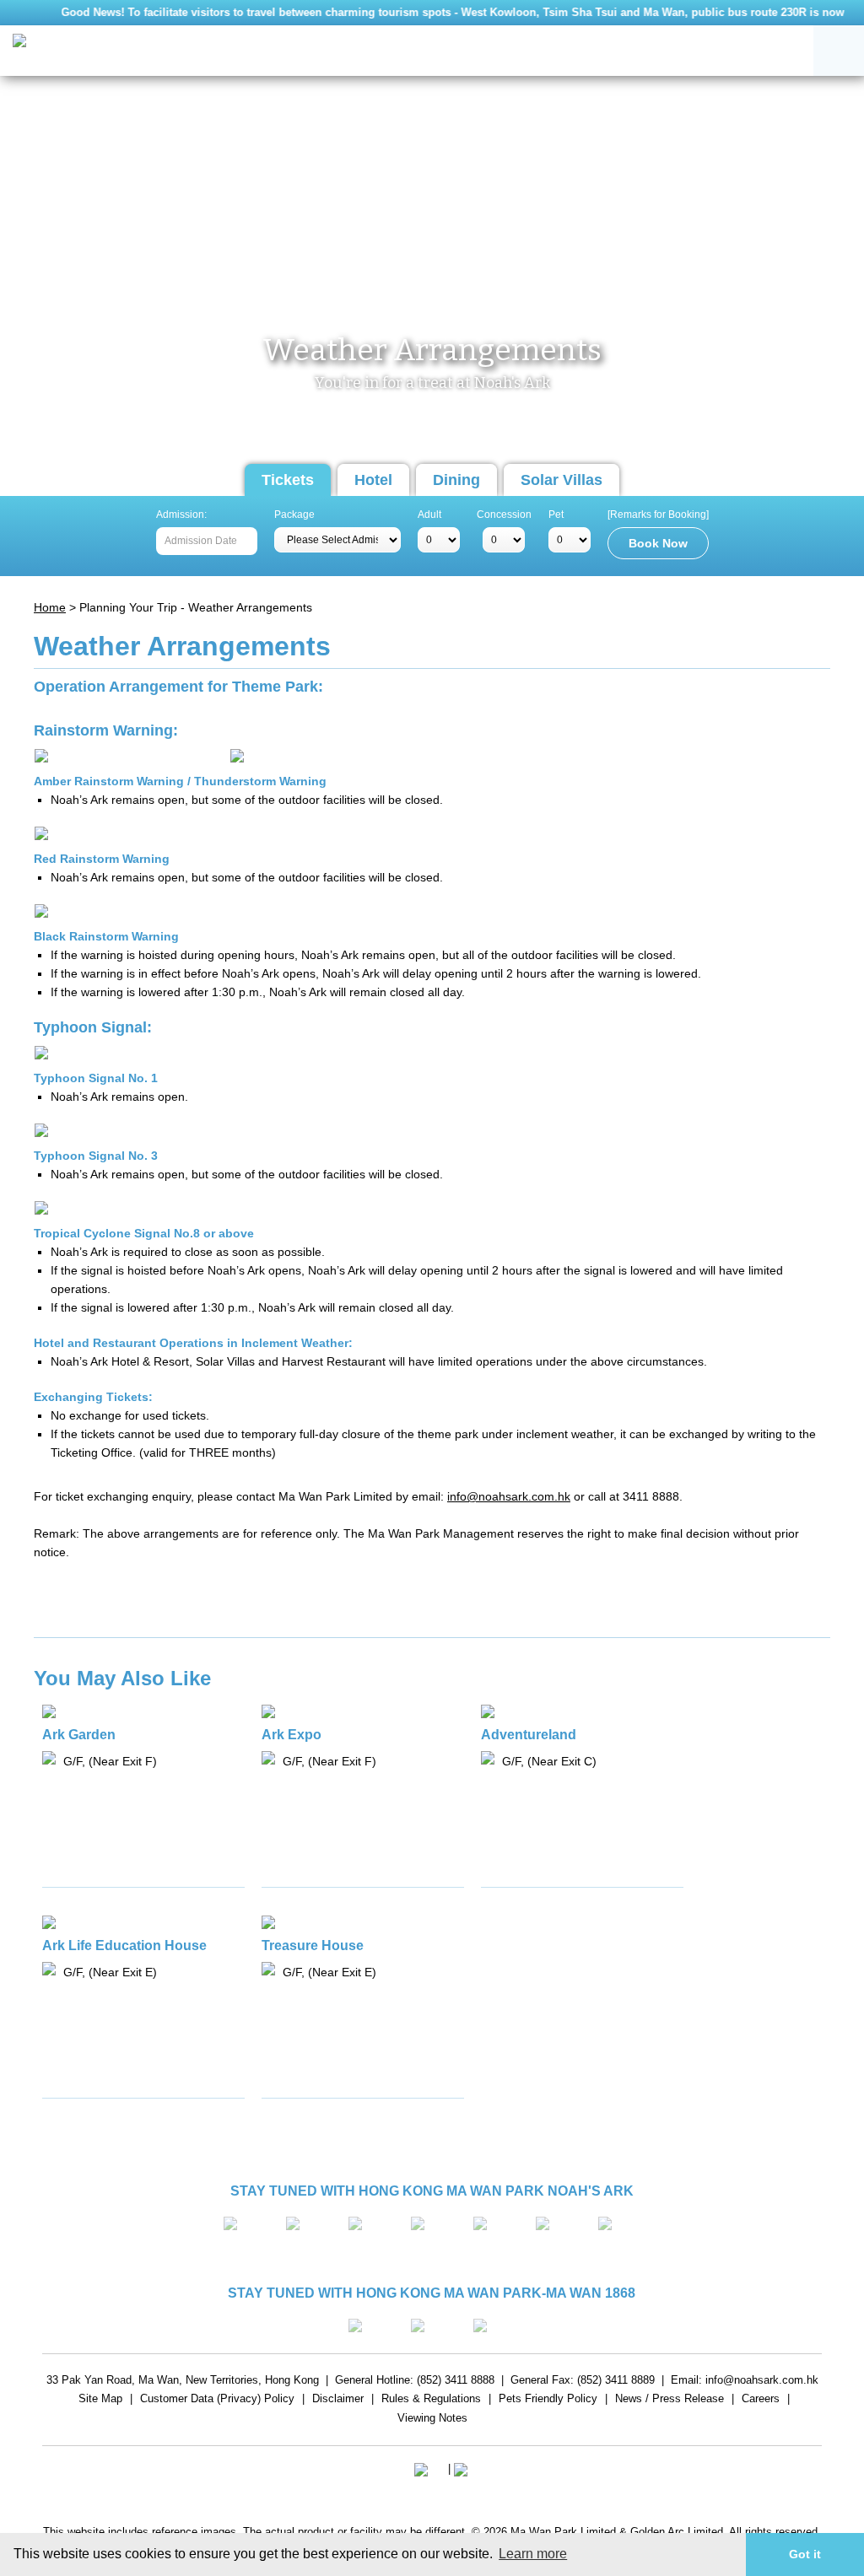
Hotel (373, 480)
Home (50, 607)
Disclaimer (338, 2401)
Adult (429, 515)
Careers (761, 2401)
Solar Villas (562, 480)
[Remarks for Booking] (658, 515)
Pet (556, 515)
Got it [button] (805, 2554)
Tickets (288, 480)
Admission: (181, 515)
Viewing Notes (432, 2420)
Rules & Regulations (431, 2401)
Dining (456, 480)
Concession (504, 515)
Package (294, 515)
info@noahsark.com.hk (509, 1496)
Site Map (100, 2401)
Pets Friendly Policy (548, 2401)
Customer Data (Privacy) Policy (217, 2401)
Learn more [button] (533, 2554)
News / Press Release (670, 2401)
